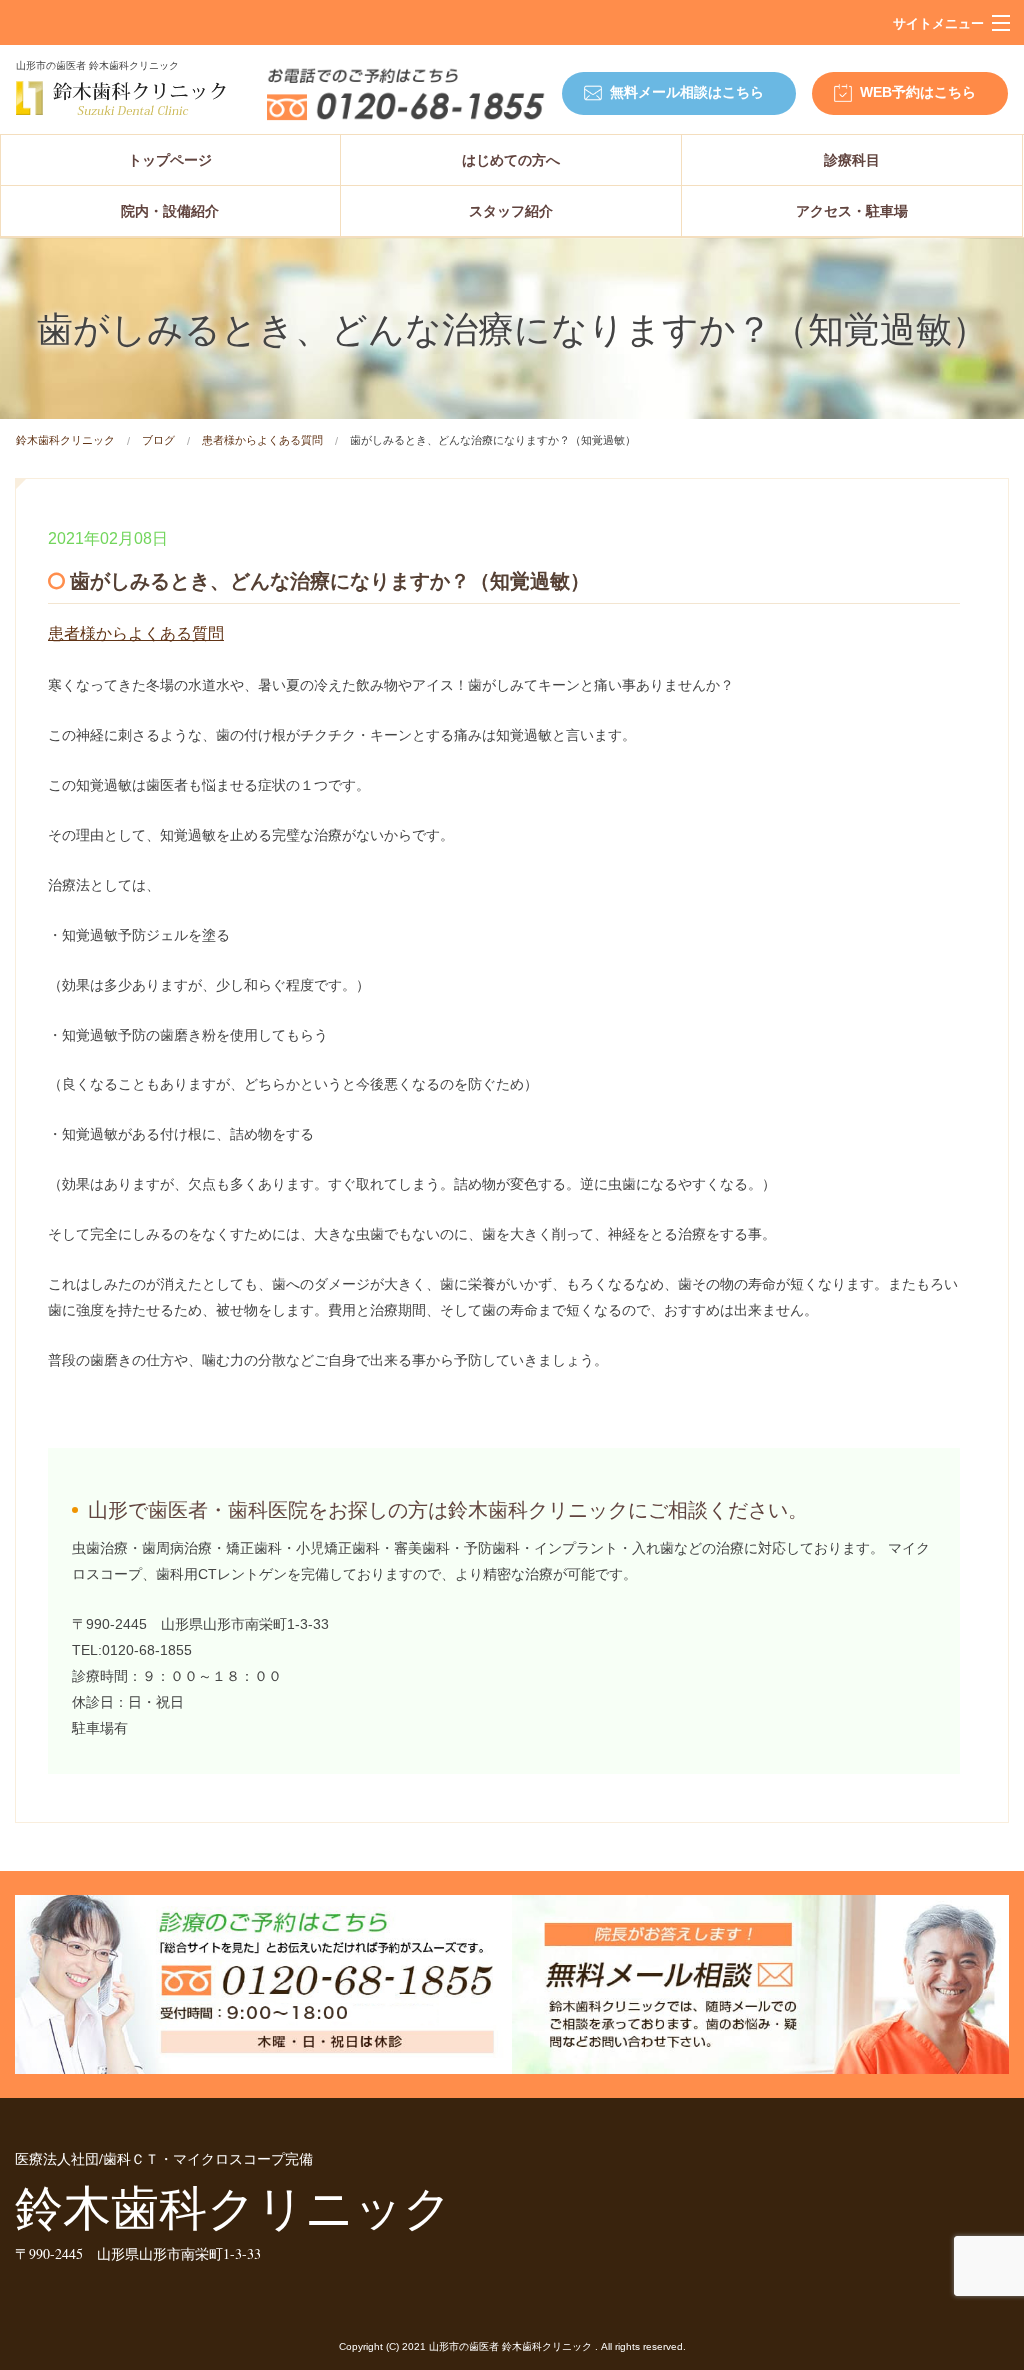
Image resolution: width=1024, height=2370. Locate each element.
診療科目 (852, 160)
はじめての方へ (511, 160)
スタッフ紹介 (511, 211)
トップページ (170, 160)
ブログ (158, 440)
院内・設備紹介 (170, 211)
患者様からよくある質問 (262, 440)
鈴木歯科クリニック (65, 440)
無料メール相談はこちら (687, 92)
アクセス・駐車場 (852, 211)
